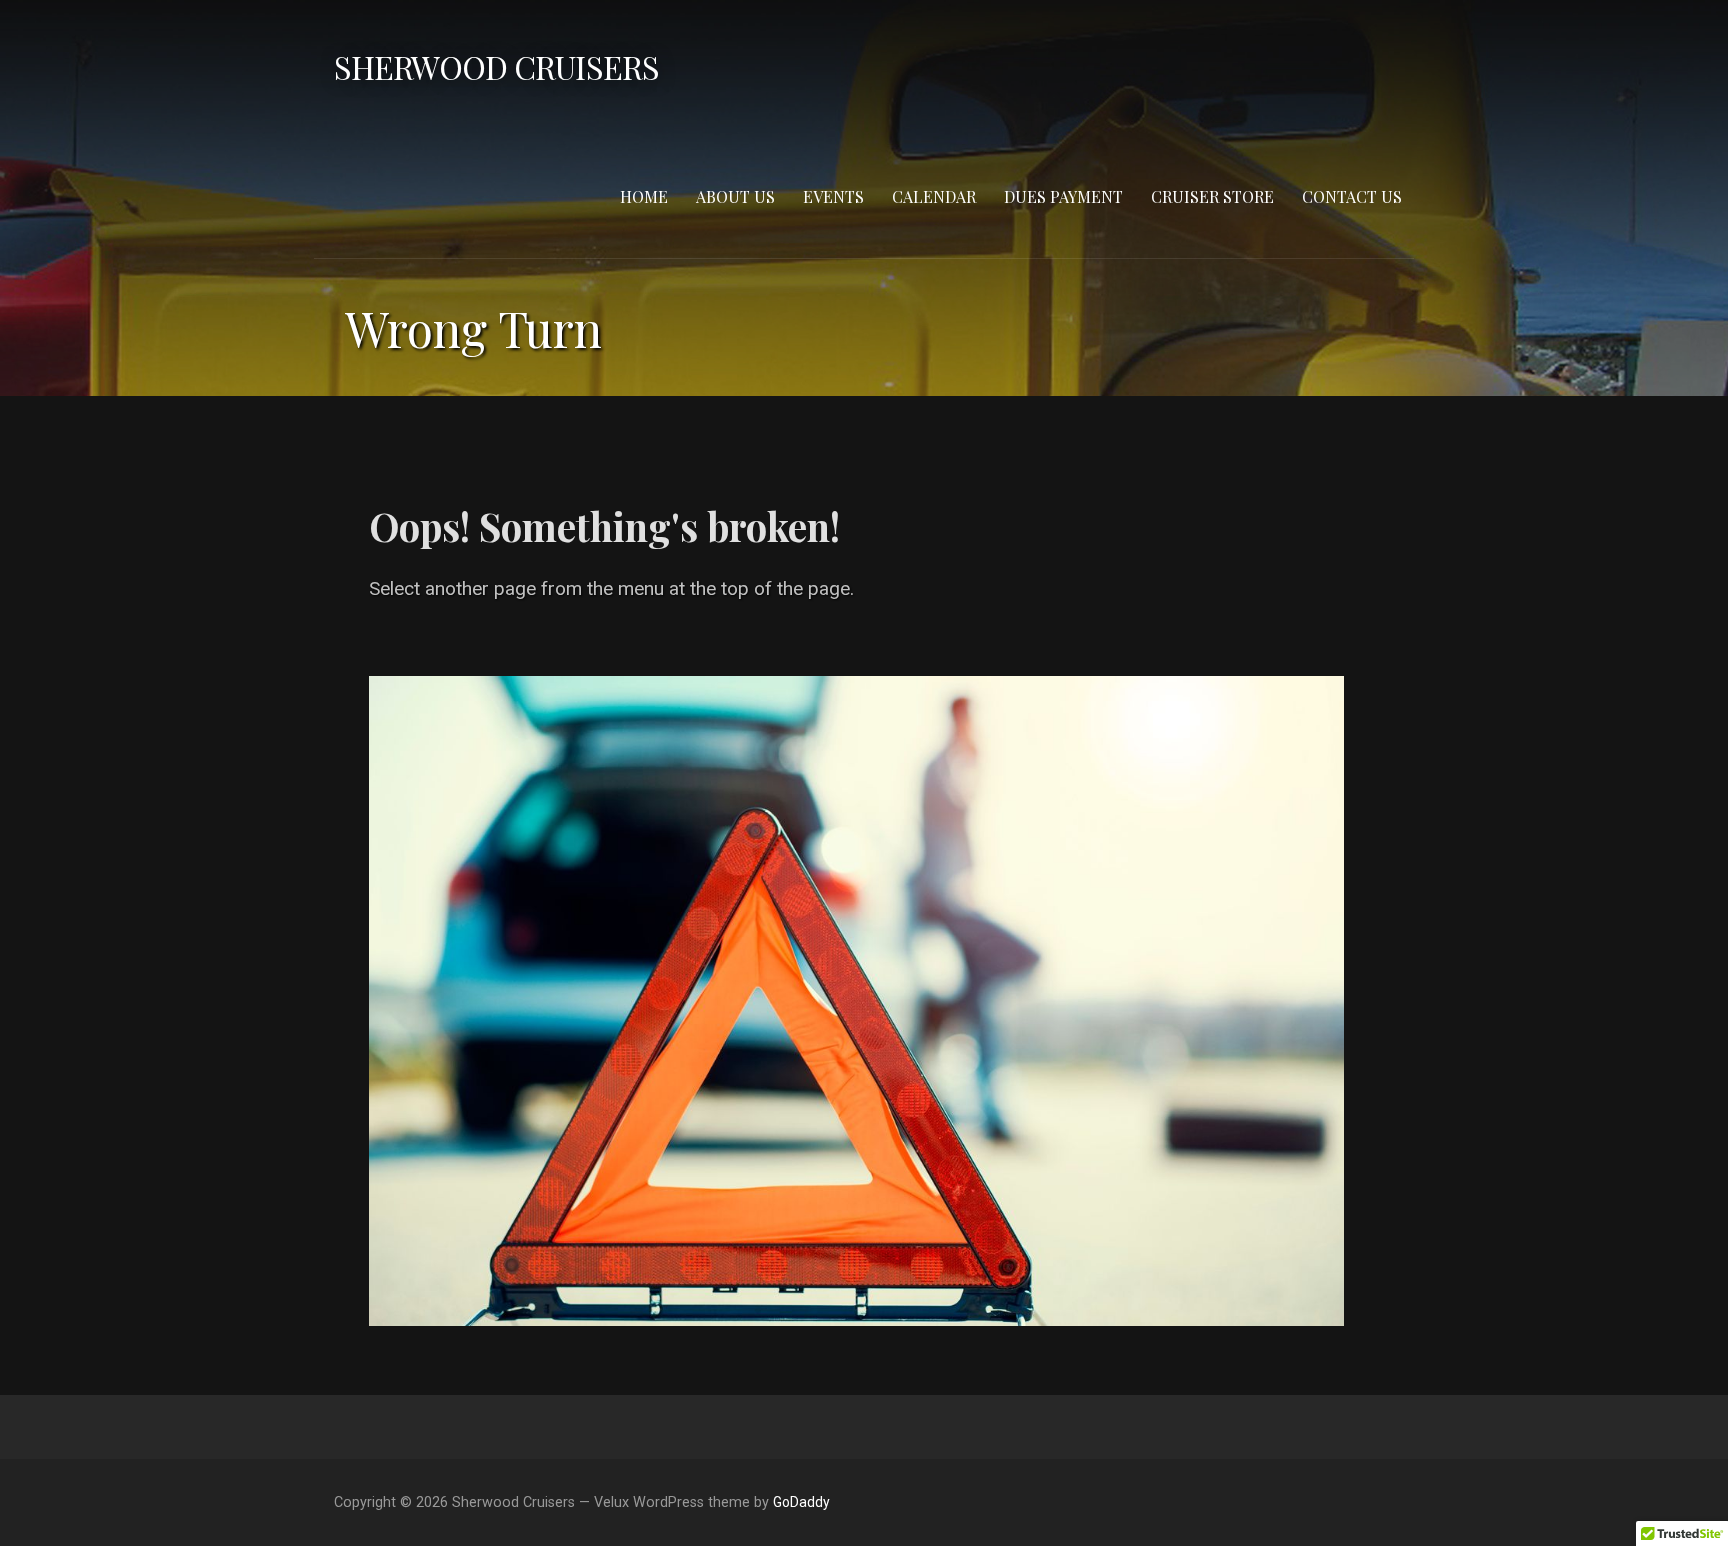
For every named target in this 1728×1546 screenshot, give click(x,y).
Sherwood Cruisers (496, 66)
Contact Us (1352, 196)
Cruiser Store (1212, 196)
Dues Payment (1063, 196)
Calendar (934, 196)
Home (644, 196)
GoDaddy (801, 1502)
